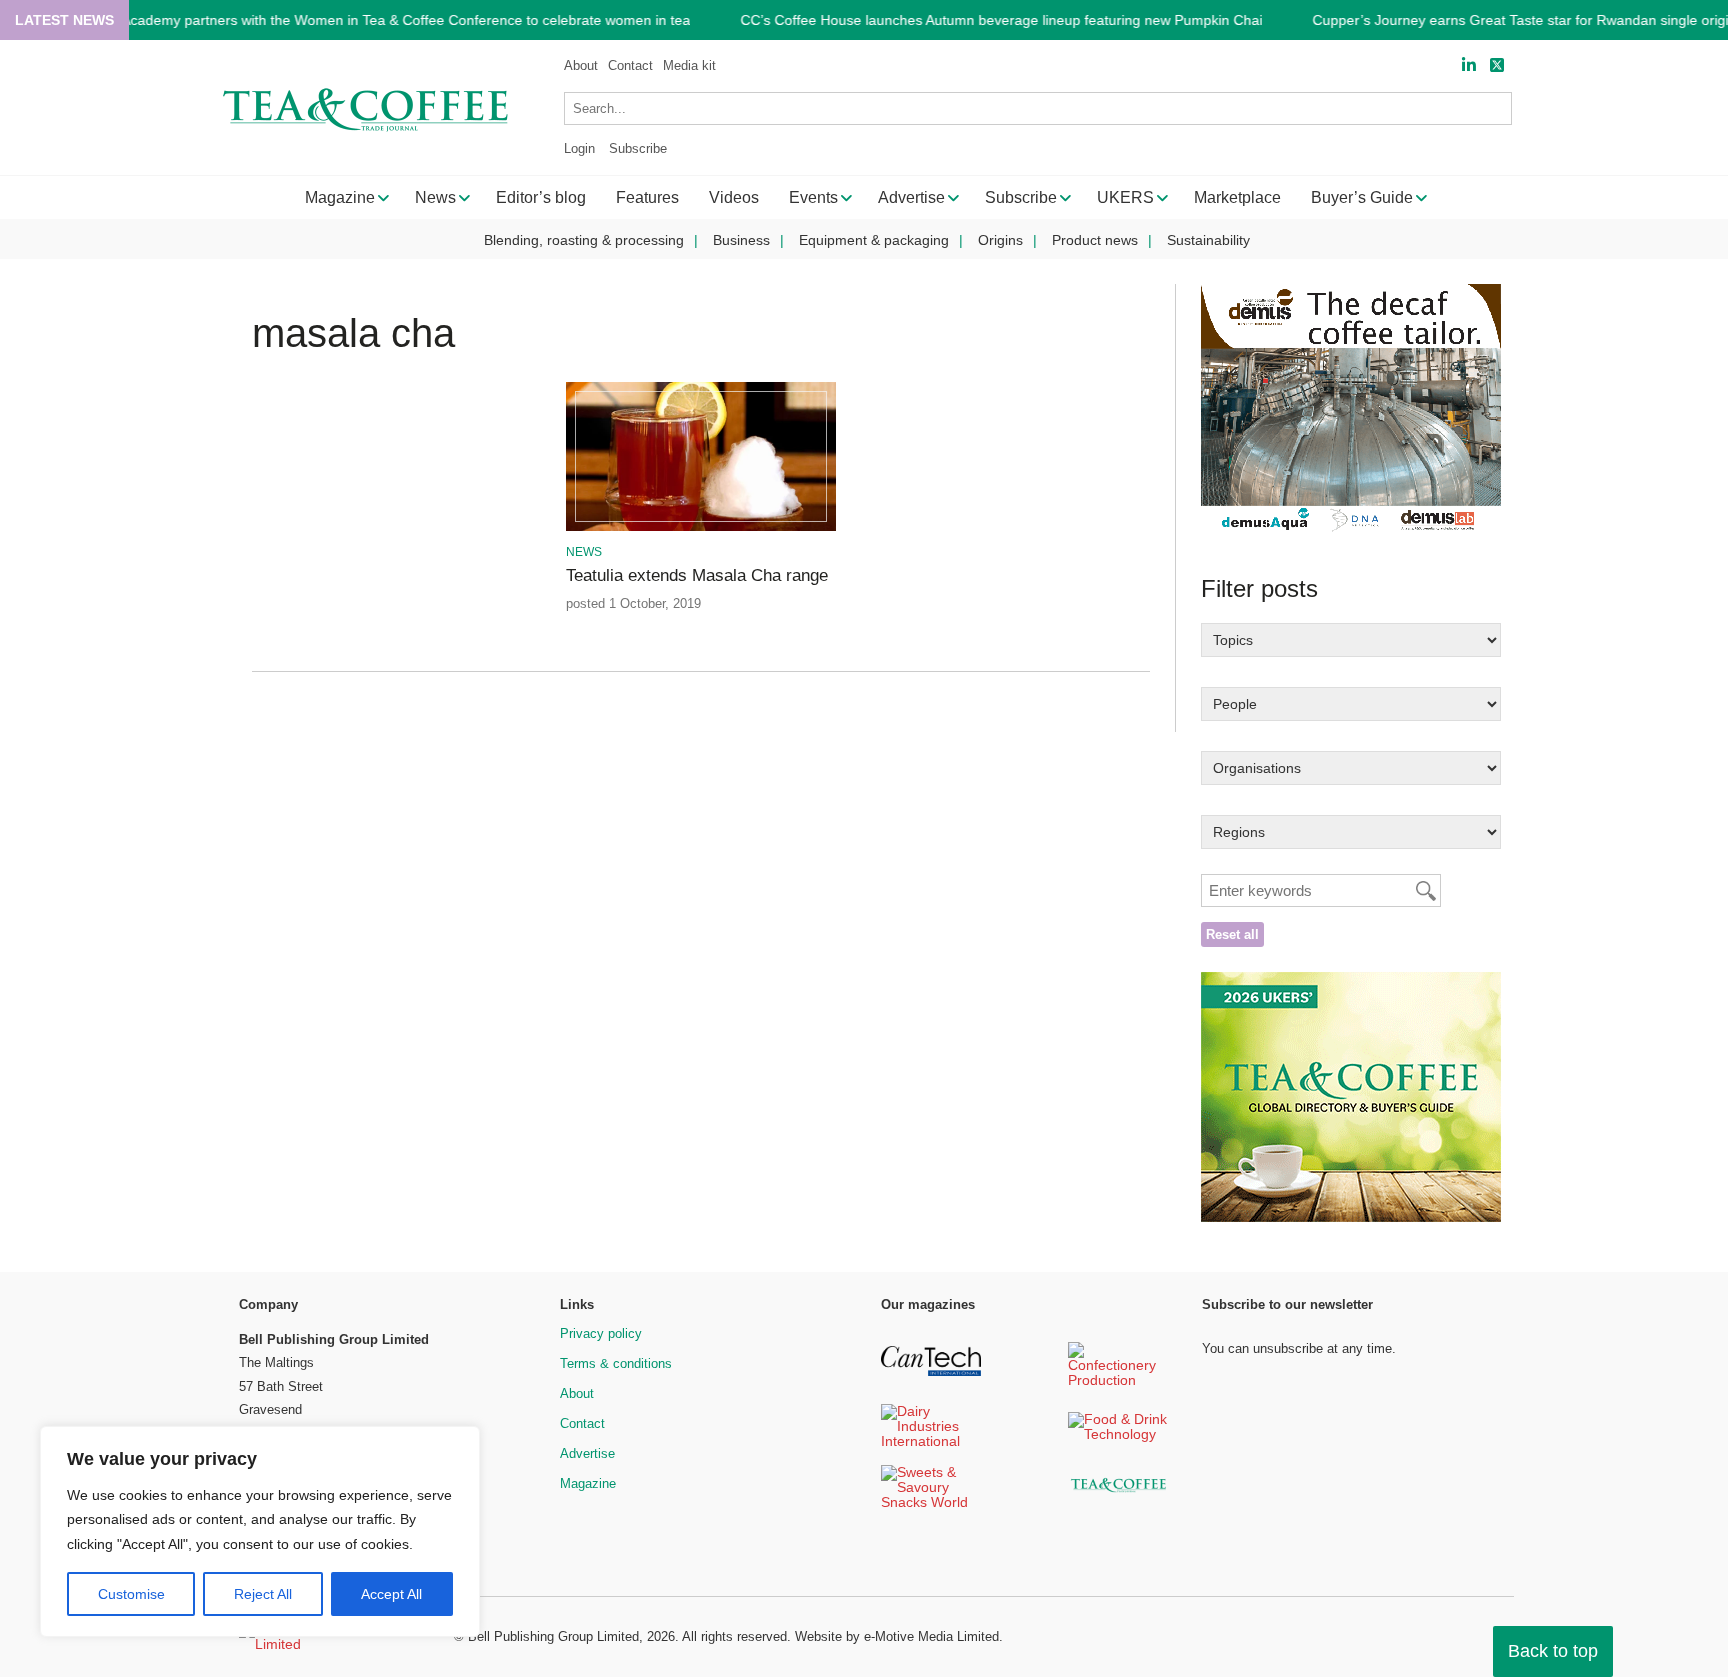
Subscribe (638, 148)
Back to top (1553, 1651)
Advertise (587, 1453)
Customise (131, 1594)
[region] (260, 1532)
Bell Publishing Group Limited (553, 1636)
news (584, 552)
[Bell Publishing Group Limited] (334, 1637)
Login (579, 148)
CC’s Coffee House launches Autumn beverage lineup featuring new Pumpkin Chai (1001, 20)
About (581, 65)
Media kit (689, 65)
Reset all (1232, 934)
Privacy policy (601, 1333)
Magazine (588, 1483)
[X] (1497, 65)
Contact (630, 65)
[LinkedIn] (1469, 65)
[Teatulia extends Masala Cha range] (700, 527)
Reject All (263, 1594)
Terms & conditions (616, 1363)
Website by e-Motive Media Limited (897, 1636)
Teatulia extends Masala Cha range (697, 575)
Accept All (391, 1594)
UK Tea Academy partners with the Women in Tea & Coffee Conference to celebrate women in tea (381, 20)
